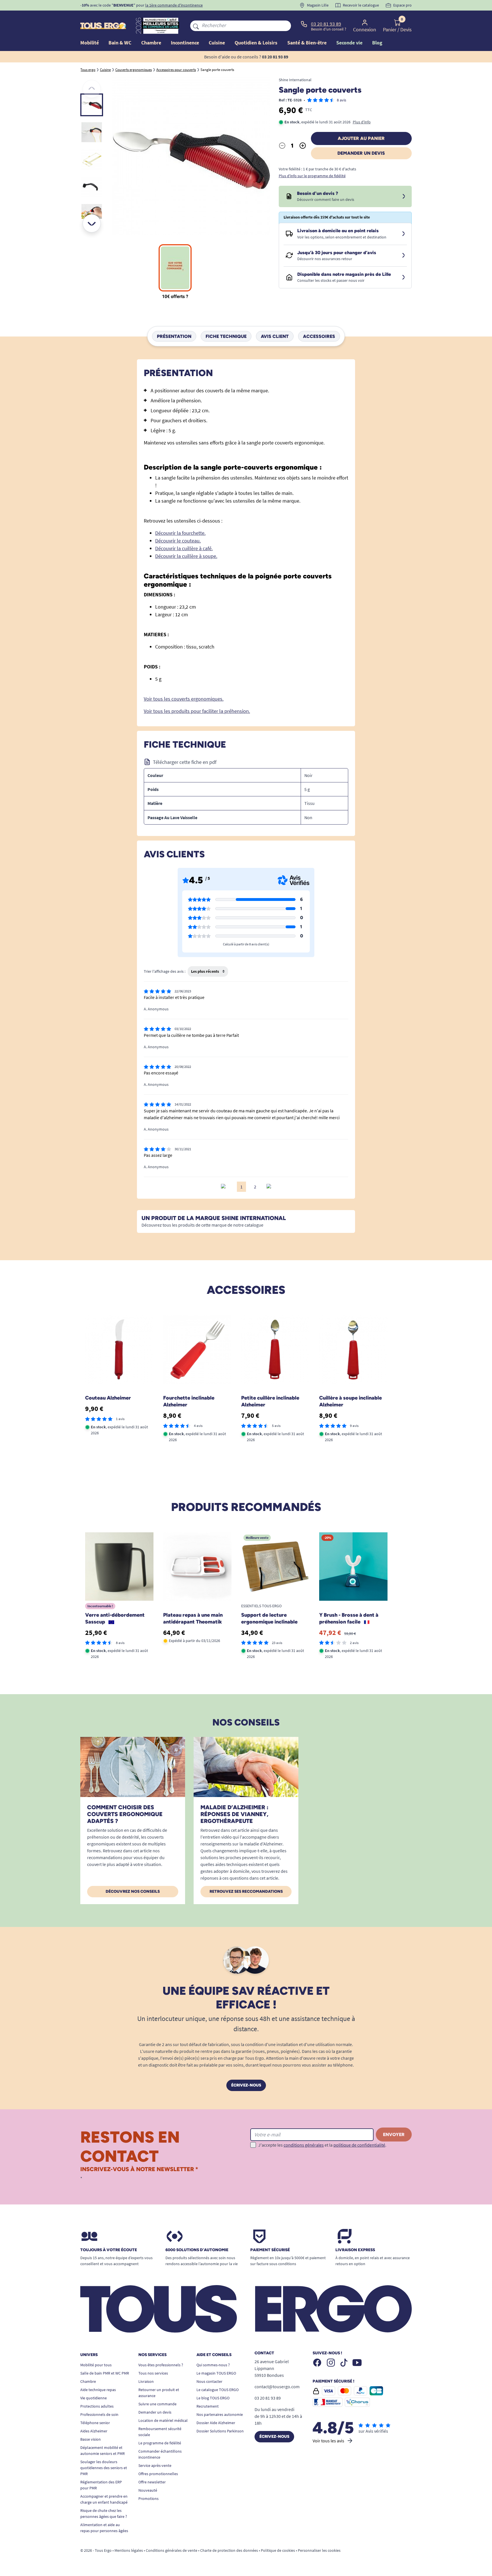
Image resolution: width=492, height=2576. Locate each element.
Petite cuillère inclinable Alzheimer (270, 1401)
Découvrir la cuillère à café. (184, 548)
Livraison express (355, 2250)
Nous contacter (209, 2381)
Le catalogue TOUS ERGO (218, 2390)
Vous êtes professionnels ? (161, 2365)
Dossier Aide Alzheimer (216, 2423)
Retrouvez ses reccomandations (246, 1891)
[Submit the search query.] (196, 26)
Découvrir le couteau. (178, 541)
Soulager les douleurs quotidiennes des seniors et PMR (104, 2468)
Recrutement (208, 2406)
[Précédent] (92, 89)
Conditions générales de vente (172, 2550)
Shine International (295, 80)
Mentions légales (129, 2550)
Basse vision (91, 2439)
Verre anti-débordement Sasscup (115, 1618)
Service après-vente (155, 2465)
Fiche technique (226, 336)
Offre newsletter (152, 2482)
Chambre (88, 2381)
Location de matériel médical (163, 2420)
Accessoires (319, 336)
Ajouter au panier (361, 138)
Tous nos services (153, 2373)
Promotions (148, 2499)
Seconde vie (349, 43)
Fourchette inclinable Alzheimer (189, 1401)
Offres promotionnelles (158, 2474)
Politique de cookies (278, 2550)
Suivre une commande (157, 2404)
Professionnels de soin (99, 2414)
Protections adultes (97, 2406)
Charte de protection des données (229, 2550)
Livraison (146, 2381)
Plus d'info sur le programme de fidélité (312, 176)
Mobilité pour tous (96, 2365)
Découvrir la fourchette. (180, 533)
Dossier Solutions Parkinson (220, 2431)
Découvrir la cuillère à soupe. (186, 556)
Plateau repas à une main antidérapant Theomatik (193, 1618)
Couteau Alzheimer (108, 1398)
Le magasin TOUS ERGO (216, 2373)
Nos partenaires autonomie (220, 2414)
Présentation (174, 336)
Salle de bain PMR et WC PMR (105, 2373)
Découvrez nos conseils (133, 1891)
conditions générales (304, 2145)
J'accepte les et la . (322, 2145)
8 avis (342, 100)
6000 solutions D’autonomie (197, 2250)
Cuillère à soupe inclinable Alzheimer (350, 1401)
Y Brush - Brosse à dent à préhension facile (349, 1618)
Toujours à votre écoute (109, 2250)
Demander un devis (361, 153)
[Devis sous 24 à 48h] (404, 197)
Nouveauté (148, 2490)
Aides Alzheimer (94, 2431)
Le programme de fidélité (160, 2443)
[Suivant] (92, 223)
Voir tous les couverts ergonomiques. (184, 699)
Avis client (275, 336)
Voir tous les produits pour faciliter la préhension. (197, 711)
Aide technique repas (98, 2390)
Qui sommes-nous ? (213, 2365)
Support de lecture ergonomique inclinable (269, 1618)
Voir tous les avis (328, 2441)
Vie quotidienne (94, 2398)
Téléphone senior (95, 2423)
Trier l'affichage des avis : (165, 971)
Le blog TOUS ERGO (213, 2398)
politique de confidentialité (359, 2145)
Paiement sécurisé (270, 2250)
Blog (377, 43)
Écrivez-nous (246, 2085)
